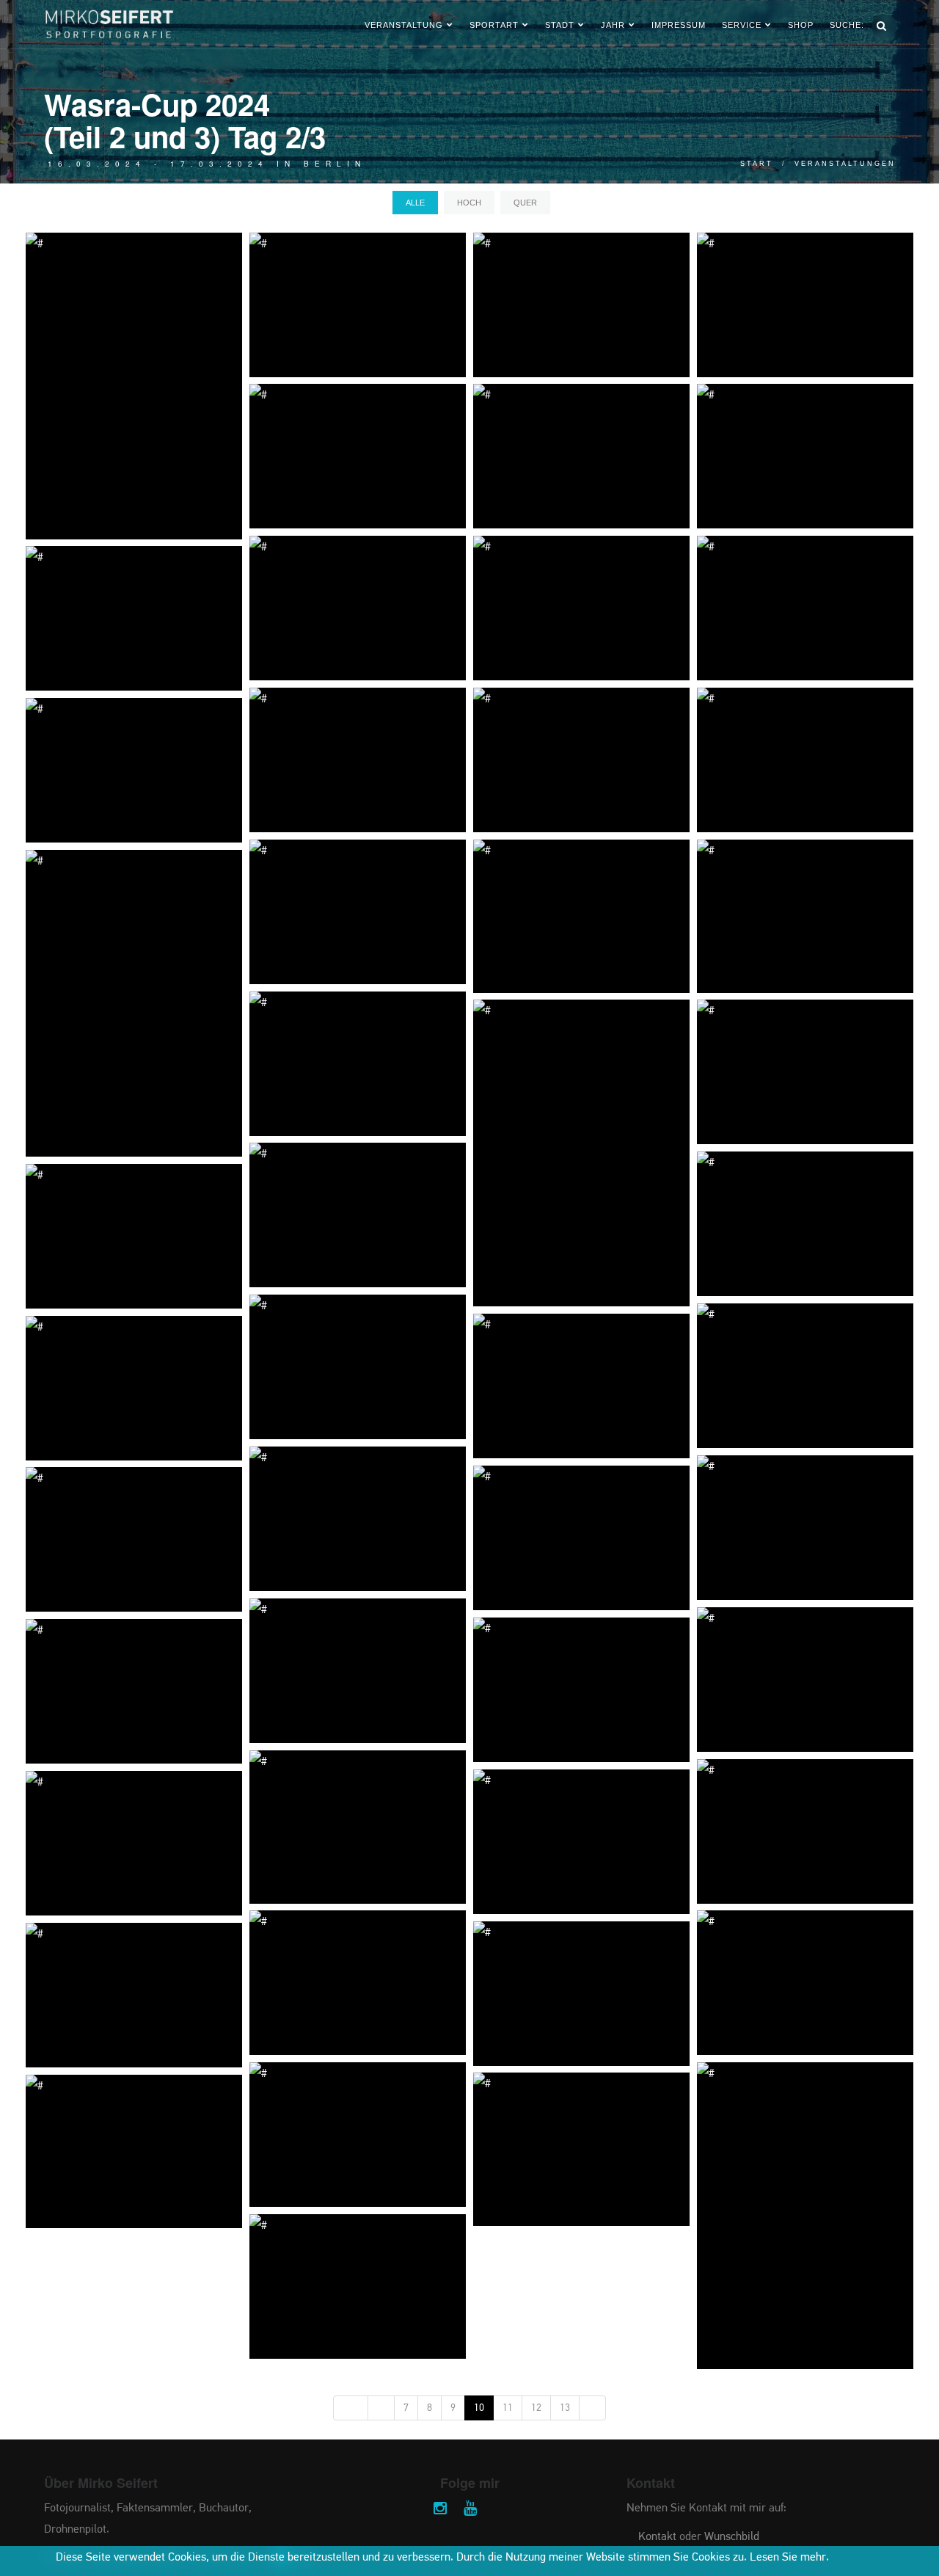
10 (479, 2408)
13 (565, 2408)
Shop (801, 25)
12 (536, 2408)
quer (525, 203)
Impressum (679, 25)
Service (742, 25)
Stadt (560, 25)
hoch (469, 203)
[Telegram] (500, 2510)
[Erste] (351, 2408)
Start (757, 164)
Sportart (494, 25)
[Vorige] (381, 2408)
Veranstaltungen (845, 164)
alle (415, 203)
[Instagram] (440, 2510)
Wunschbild (732, 2537)
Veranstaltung (404, 25)
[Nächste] (592, 2408)
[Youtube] (470, 2510)
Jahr (613, 25)
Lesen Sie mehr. (789, 2558)
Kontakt (657, 2537)
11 (508, 2408)
